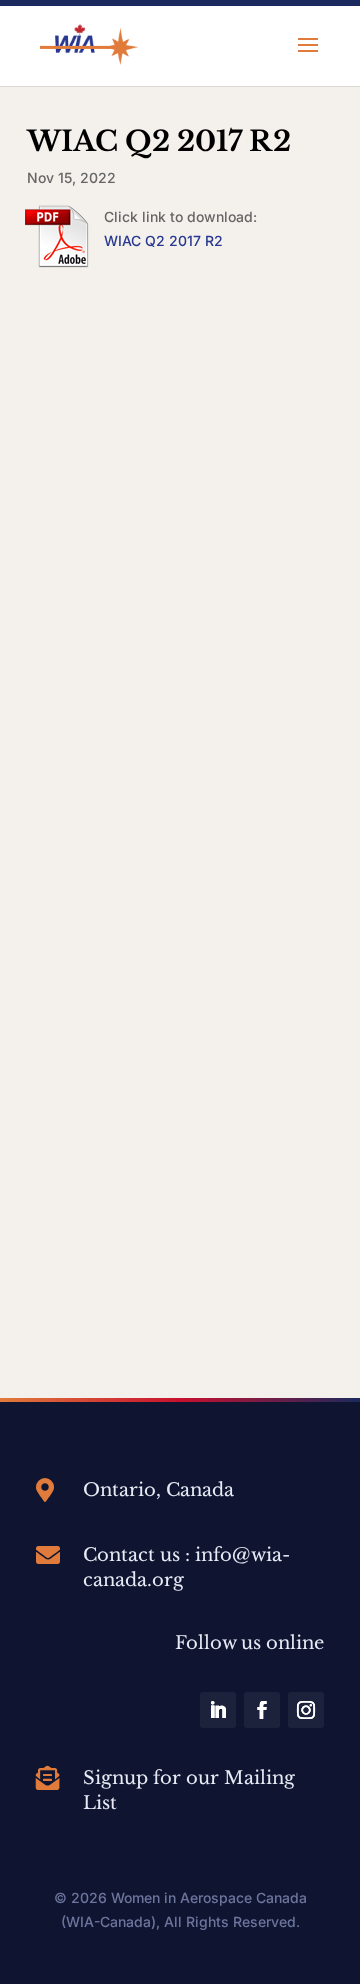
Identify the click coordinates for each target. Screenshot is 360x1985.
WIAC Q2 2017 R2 (163, 240)
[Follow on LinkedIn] (218, 1710)
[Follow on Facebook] (262, 1710)
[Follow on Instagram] (306, 1710)
